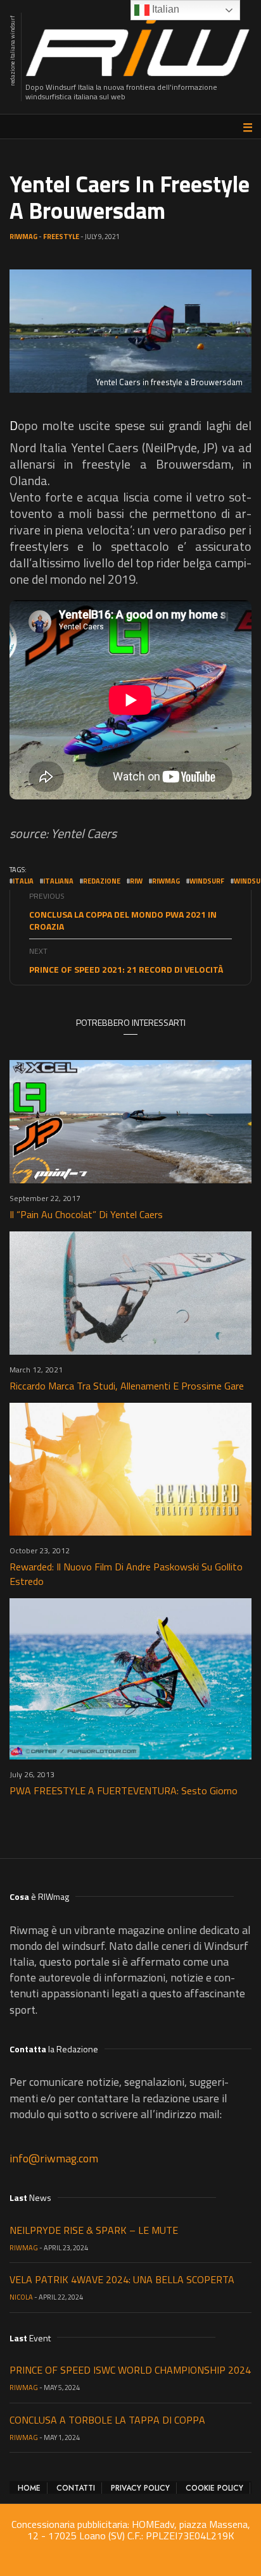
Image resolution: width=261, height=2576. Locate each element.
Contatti (76, 2488)
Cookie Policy (214, 2488)
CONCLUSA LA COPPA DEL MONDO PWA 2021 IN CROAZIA (123, 920)
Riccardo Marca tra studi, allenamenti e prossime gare (127, 1386)
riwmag (166, 881)
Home (29, 2488)
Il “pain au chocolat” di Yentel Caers (86, 1214)
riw (136, 881)
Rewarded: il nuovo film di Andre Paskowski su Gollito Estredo (126, 1574)
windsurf (207, 881)
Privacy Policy (140, 2488)
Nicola (21, 2297)
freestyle (61, 237)
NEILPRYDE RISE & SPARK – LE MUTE (94, 2230)
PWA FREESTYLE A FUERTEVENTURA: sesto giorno (124, 1790)
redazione (102, 881)
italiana (58, 881)
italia (23, 881)
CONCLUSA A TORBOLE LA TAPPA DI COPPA (107, 2420)
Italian (164, 9)
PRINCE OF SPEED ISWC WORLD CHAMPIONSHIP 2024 (130, 2370)
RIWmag (23, 237)
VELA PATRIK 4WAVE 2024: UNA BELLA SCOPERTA (122, 2279)
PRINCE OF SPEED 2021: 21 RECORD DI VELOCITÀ (126, 969)
